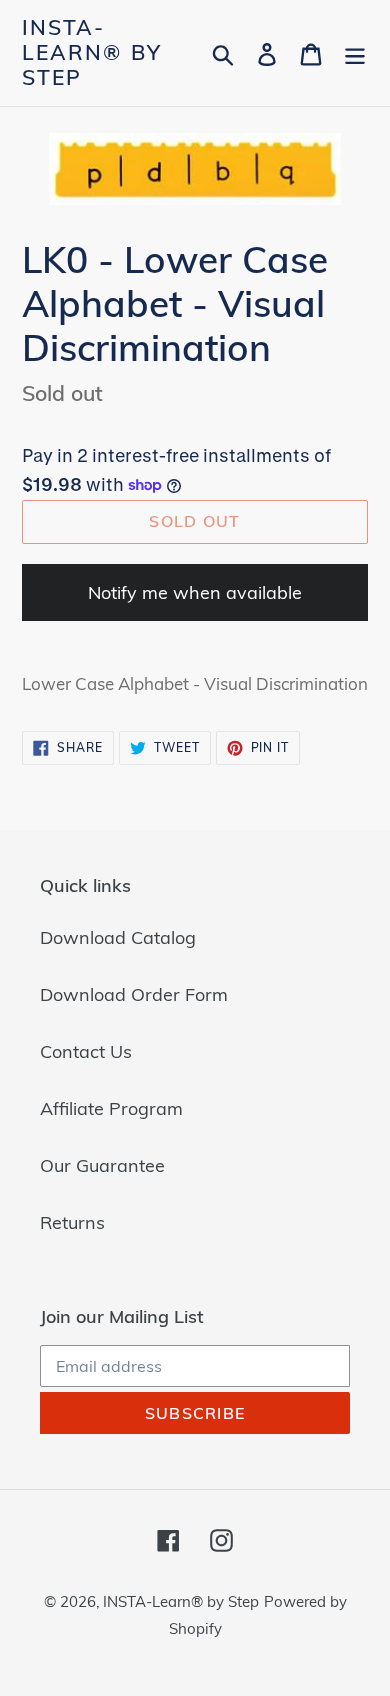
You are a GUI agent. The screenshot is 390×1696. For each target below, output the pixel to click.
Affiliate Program (111, 1108)
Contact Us (86, 1051)
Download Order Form (134, 994)
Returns (72, 1222)
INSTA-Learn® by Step (92, 52)
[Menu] (355, 52)
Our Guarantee (102, 1165)
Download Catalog (118, 937)
